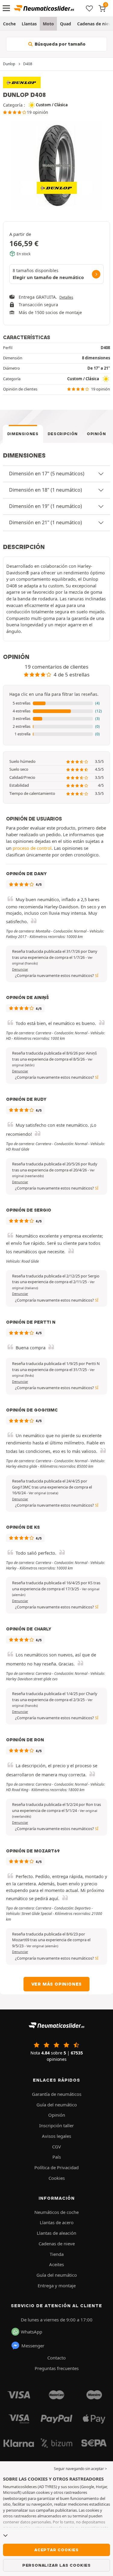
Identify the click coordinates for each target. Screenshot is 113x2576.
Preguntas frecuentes (57, 2368)
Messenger (33, 2346)
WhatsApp (31, 2332)
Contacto (56, 2358)
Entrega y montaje (57, 2285)
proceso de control (32, 848)
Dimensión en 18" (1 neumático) (46, 490)
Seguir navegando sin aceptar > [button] (80, 2469)
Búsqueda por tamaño (60, 44)
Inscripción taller (56, 2125)
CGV (56, 2147)
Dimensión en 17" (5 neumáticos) (47, 474)
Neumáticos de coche (56, 2212)
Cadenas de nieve (57, 2244)
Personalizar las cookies (56, 2565)
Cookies (57, 2178)
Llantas (29, 24)
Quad (66, 24)
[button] (56, 703)
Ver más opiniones (57, 1984)
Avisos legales (56, 2136)
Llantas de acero (57, 2222)
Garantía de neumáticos (57, 2094)
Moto (48, 24)
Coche (9, 24)
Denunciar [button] (20, 969)
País (57, 2157)
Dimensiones (23, 434)
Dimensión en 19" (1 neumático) (46, 506)
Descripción (63, 434)
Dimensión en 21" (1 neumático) (46, 522)
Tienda (57, 2254)
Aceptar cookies (56, 2550)
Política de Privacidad (56, 2167)
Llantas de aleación (56, 2233)
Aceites (56, 2264)
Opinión (96, 434)
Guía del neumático (57, 2105)
